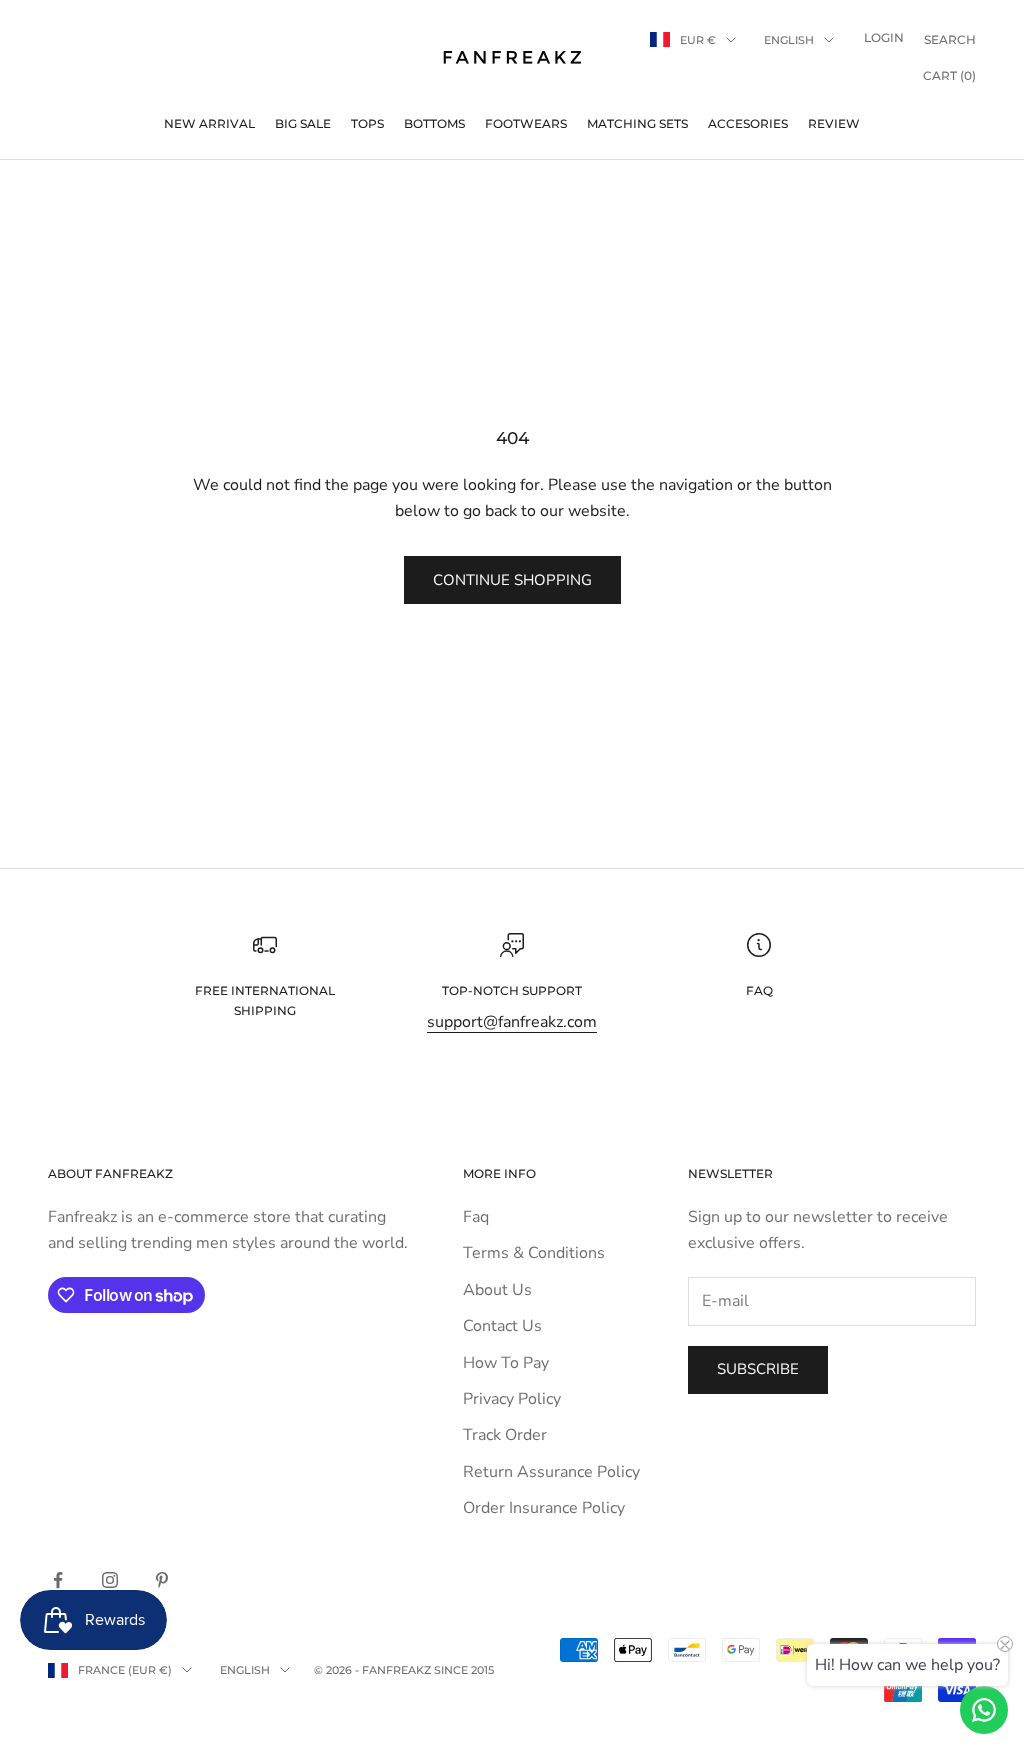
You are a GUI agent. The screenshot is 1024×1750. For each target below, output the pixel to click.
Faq (476, 1217)
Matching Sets (637, 123)
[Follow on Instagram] (110, 1580)
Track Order (505, 1435)
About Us (497, 1290)
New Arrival (209, 123)
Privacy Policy (512, 1399)
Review (834, 123)
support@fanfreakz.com (512, 1022)
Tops (367, 123)
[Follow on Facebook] (58, 1580)
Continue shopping (512, 580)
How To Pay (506, 1363)
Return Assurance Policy (551, 1472)
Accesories (748, 123)
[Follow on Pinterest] (162, 1580)
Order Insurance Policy (544, 1508)
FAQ (759, 990)
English (789, 40)
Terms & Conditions (534, 1253)
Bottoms (434, 123)
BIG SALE (303, 123)
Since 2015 (464, 1670)
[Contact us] (984, 1710)
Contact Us (502, 1326)
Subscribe (758, 1369)
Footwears (526, 123)
